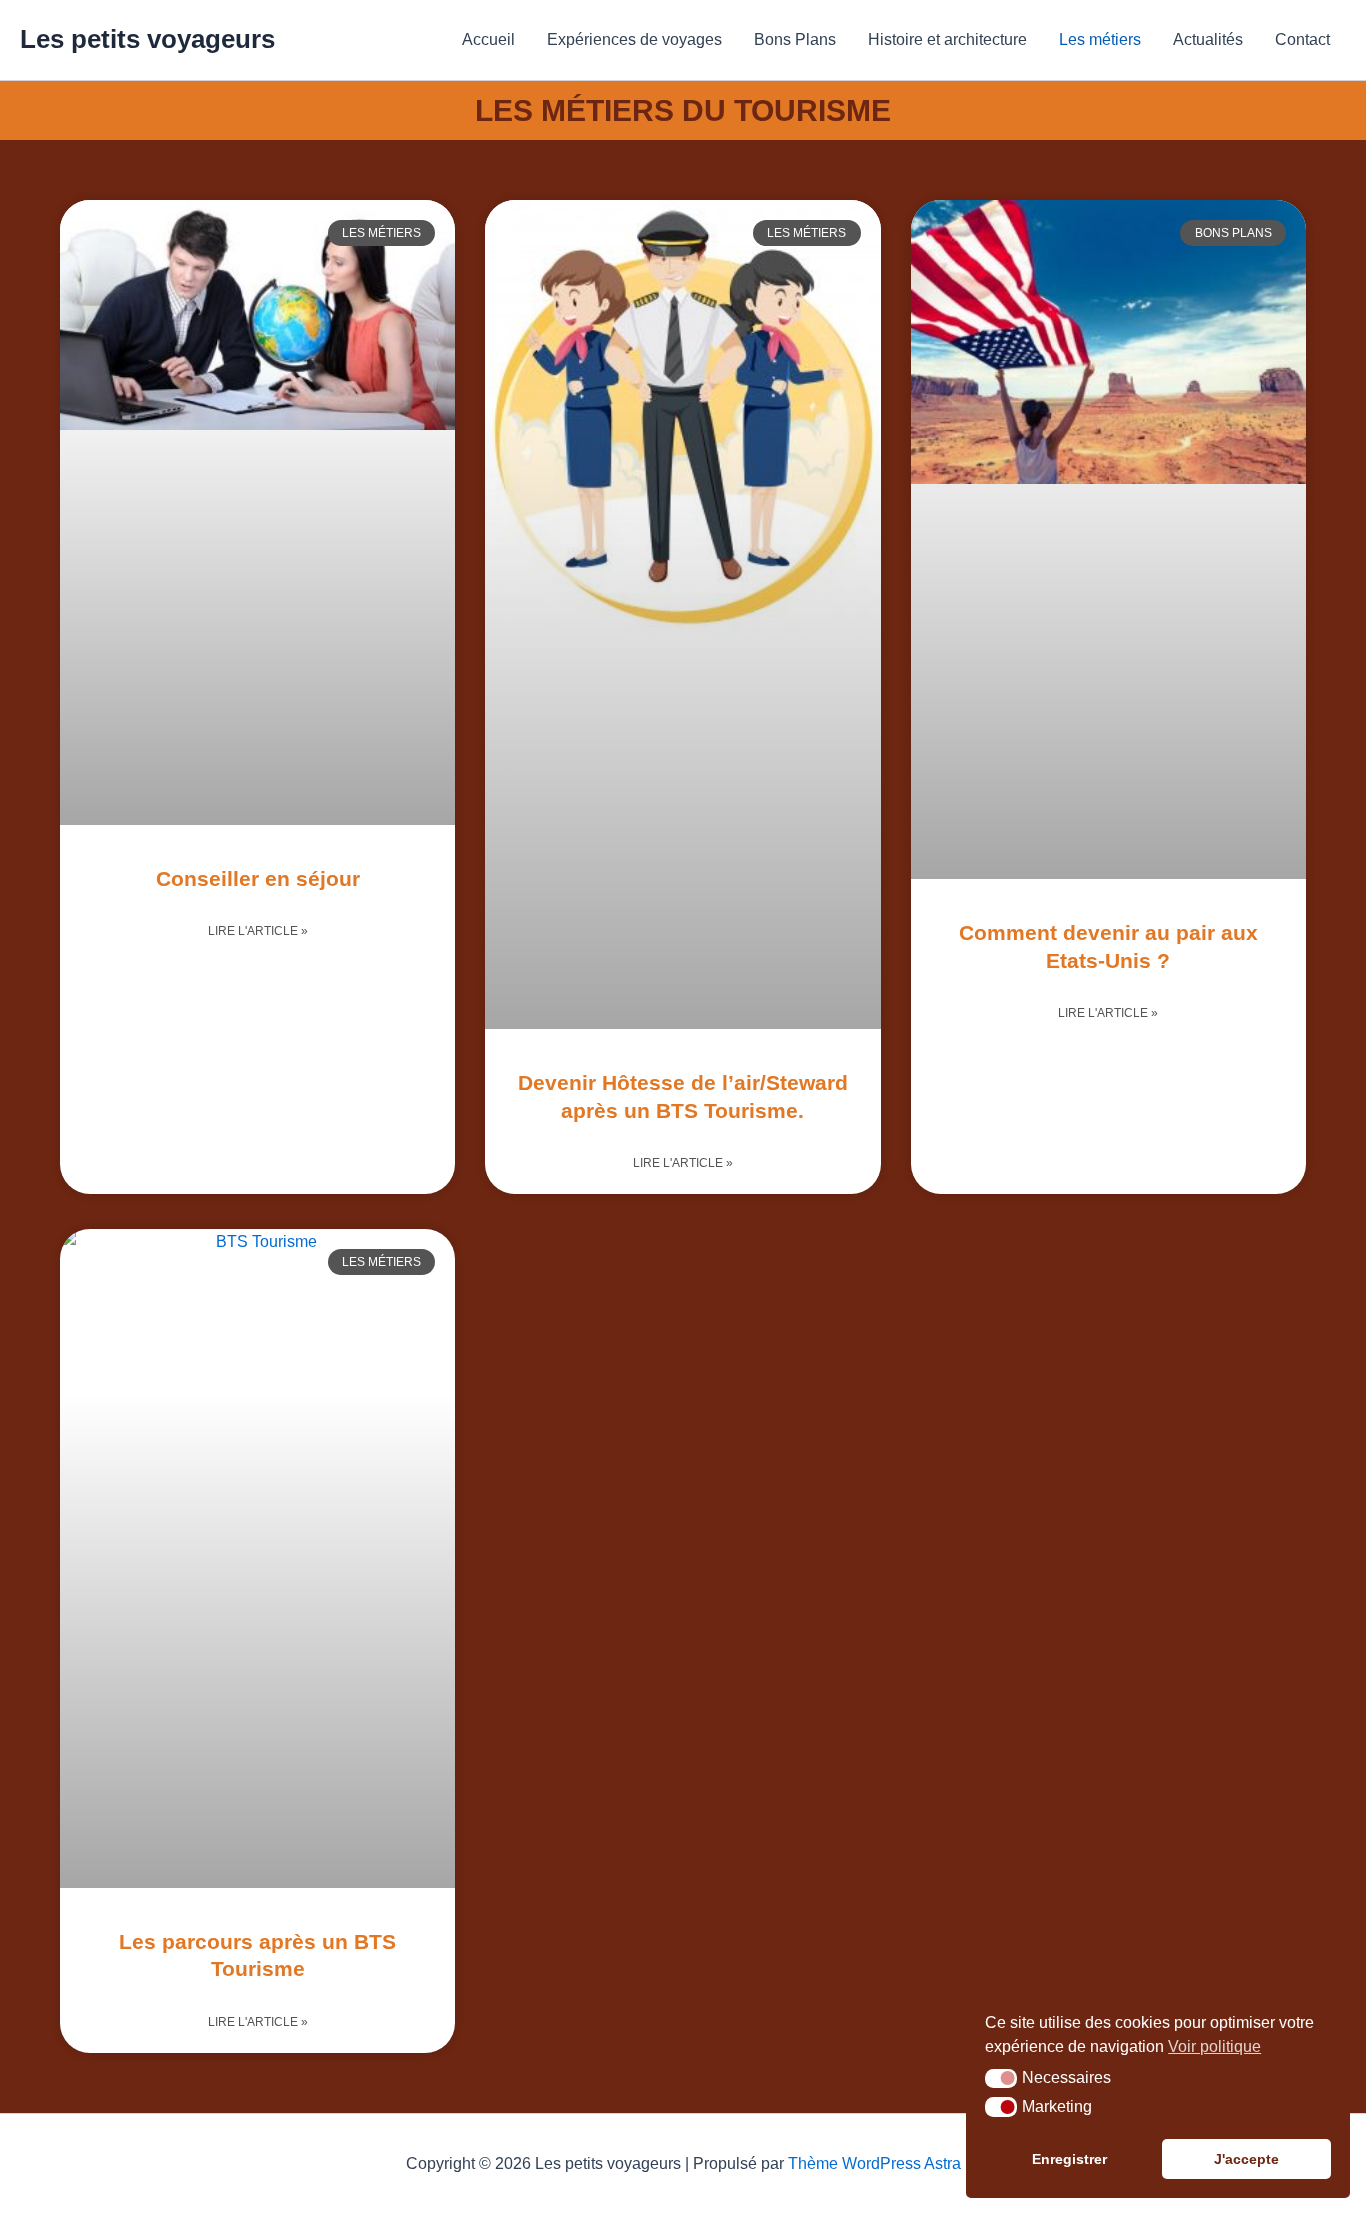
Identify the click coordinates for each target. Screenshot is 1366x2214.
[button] (1001, 2079)
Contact (1302, 39)
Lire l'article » (258, 931)
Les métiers (1100, 39)
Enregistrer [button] (1069, 2159)
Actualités (1208, 39)
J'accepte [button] (1246, 2159)
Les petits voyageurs (147, 39)
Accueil (488, 39)
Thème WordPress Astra (874, 2163)
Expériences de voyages (634, 39)
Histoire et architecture (947, 39)
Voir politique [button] (1214, 2046)
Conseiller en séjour (258, 878)
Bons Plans (795, 39)
